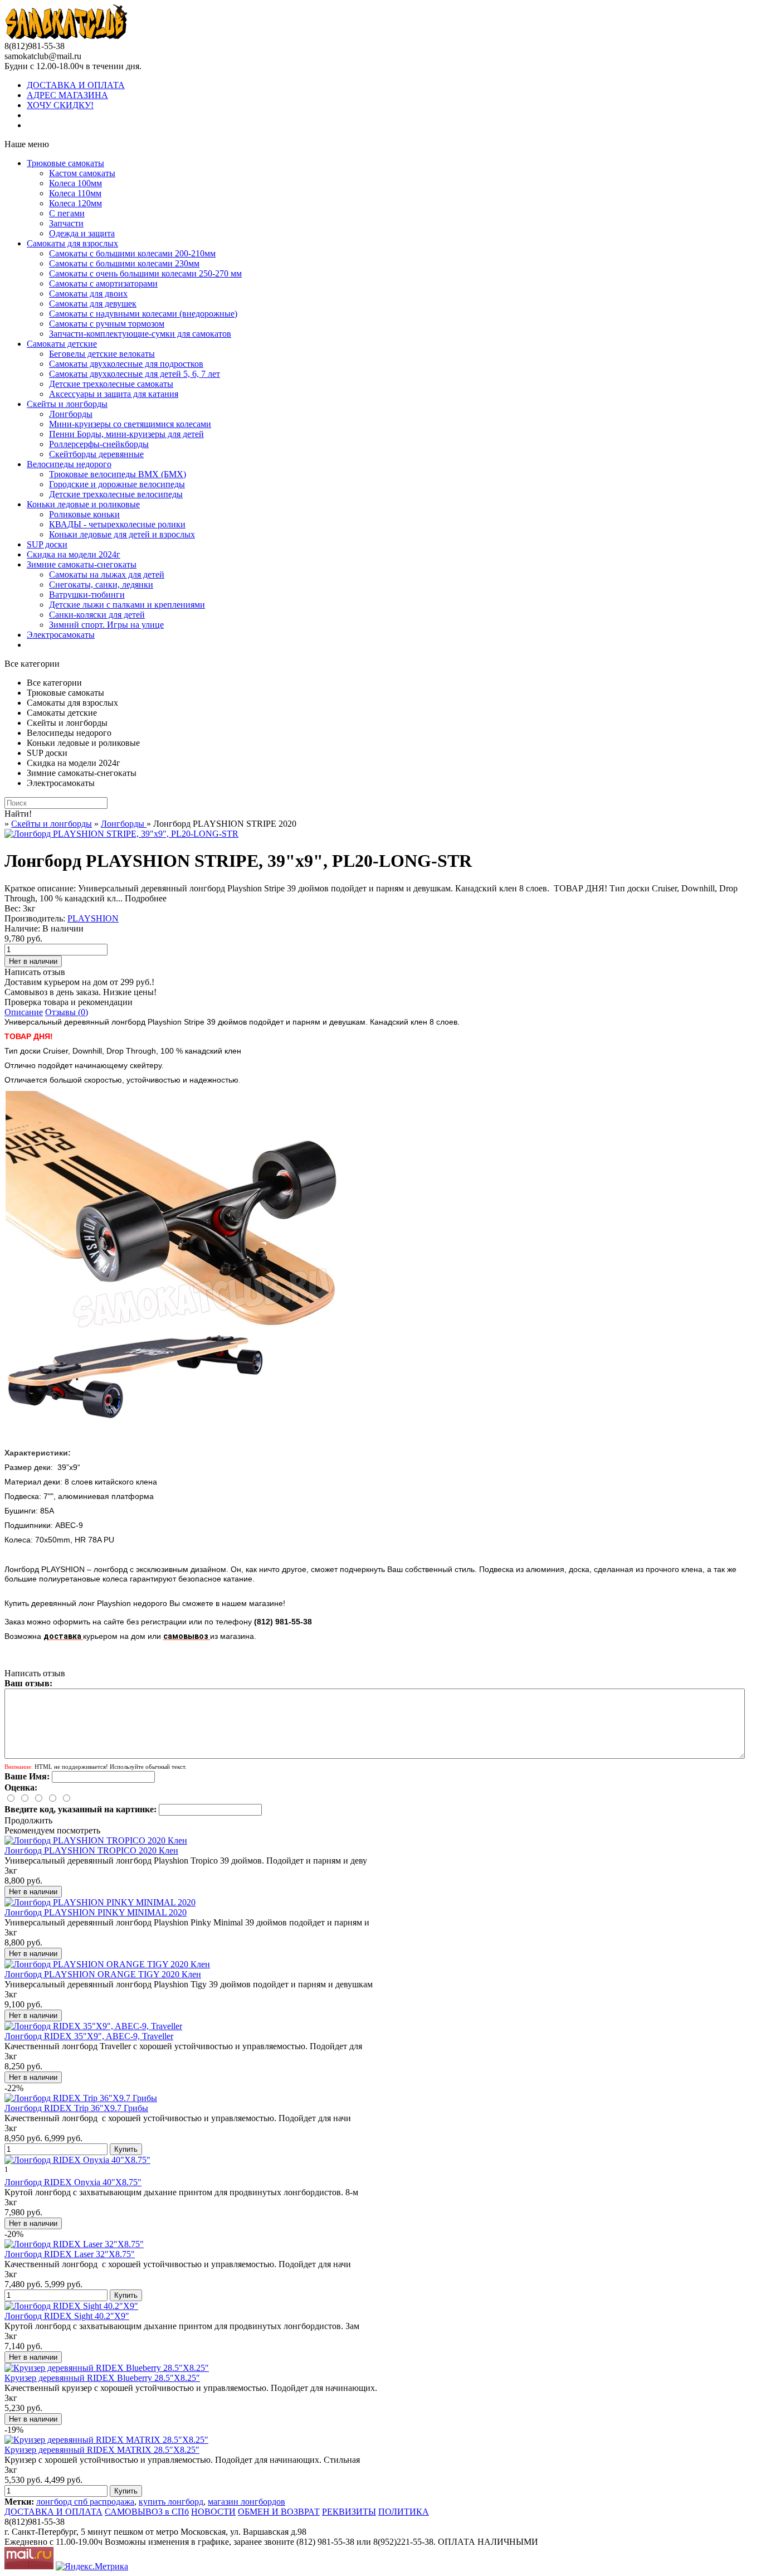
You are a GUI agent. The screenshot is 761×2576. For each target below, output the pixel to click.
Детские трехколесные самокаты (111, 384)
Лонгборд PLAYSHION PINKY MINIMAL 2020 (96, 1912)
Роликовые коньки (84, 514)
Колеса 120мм (75, 203)
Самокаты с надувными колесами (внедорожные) (143, 314)
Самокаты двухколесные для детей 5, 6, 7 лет (135, 374)
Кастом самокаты (82, 173)
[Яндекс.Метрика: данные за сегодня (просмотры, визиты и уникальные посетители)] (92, 2567)
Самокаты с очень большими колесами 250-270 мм (145, 273)
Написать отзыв (35, 972)
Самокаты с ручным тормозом (107, 324)
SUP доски (47, 544)
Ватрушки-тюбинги (87, 595)
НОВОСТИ (213, 2512)
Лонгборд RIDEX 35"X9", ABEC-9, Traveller (89, 2036)
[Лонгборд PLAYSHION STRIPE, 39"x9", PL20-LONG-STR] (121, 834)
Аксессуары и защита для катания (114, 394)
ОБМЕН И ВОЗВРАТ (279, 2512)
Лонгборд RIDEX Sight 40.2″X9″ (67, 2316)
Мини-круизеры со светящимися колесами (130, 424)
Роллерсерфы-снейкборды (99, 444)
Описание (24, 1012)
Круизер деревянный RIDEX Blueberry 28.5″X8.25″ (102, 2378)
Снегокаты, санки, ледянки (101, 584)
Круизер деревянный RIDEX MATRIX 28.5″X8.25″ (102, 2450)
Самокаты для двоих (88, 294)
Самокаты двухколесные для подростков (126, 364)
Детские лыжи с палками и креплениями (127, 605)
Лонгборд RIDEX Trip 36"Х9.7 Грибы (76, 2108)
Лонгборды (71, 414)
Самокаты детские (62, 344)
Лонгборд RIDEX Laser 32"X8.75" (70, 2254)
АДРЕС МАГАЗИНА (67, 95)
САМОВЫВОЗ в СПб (147, 2512)
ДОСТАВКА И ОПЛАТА (76, 85)
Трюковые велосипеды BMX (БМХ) (118, 474)
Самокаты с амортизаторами (103, 283)
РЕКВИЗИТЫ (349, 2512)
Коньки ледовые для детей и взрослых (122, 534)
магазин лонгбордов (247, 2502)
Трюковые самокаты (65, 163)
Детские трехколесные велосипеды (116, 494)
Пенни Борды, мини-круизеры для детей (126, 434)
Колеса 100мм (75, 183)
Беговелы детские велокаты (102, 354)
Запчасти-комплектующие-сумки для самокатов (140, 334)
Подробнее (146, 898)
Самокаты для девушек (93, 304)
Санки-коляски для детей (97, 615)
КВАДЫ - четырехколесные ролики (117, 524)
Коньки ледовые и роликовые (83, 504)
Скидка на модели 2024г (74, 554)
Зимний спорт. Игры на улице (106, 625)
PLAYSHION (93, 918)
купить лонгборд (171, 2502)
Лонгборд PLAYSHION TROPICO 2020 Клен (91, 1850)
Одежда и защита (82, 233)
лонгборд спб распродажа (85, 2502)
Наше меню (27, 144)
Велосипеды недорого (69, 464)
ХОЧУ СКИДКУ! (60, 105)
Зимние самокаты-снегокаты (82, 564)
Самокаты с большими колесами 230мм (124, 263)
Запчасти (66, 223)
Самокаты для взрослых (72, 243)
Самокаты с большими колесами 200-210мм (132, 253)
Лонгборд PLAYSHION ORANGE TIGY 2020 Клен (103, 1974)
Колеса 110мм (75, 193)
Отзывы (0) (67, 1012)
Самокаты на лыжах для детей (107, 574)
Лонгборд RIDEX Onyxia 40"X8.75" (73, 2182)
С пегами (67, 213)
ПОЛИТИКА (404, 2512)
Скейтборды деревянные (96, 454)
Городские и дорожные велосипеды (117, 484)
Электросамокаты (61, 635)
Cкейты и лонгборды (67, 404)
